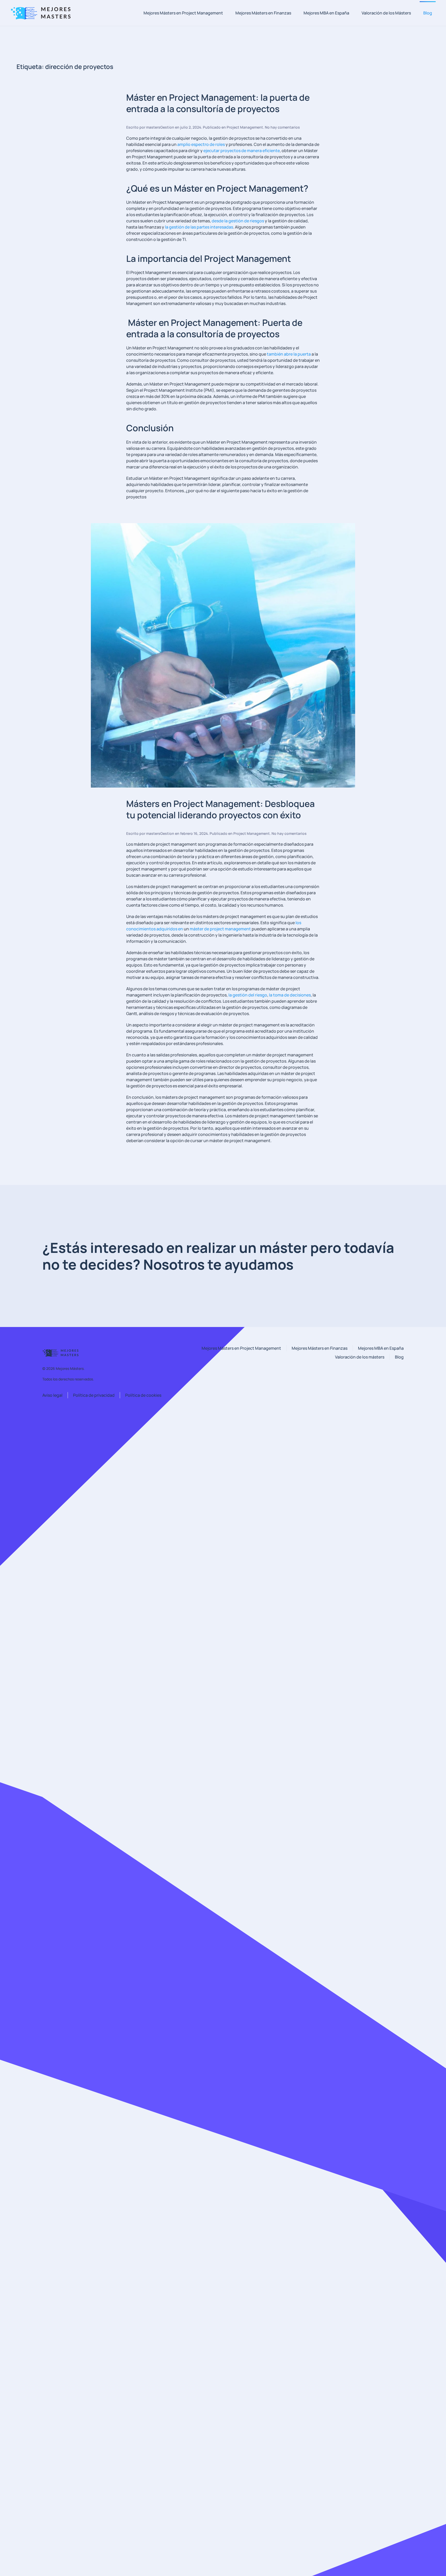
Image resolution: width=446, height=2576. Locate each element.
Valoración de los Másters (386, 13)
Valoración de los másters (360, 1357)
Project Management (245, 127)
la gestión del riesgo (248, 995)
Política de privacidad (94, 1395)
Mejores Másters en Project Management (183, 13)
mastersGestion (160, 127)
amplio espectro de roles (201, 144)
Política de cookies (143, 1395)
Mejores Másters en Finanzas (263, 13)
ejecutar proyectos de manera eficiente (242, 151)
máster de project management (220, 929)
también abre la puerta (289, 354)
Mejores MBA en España (326, 13)
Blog (428, 13)
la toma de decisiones (290, 995)
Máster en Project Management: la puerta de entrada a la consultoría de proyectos (218, 103)
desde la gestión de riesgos (238, 221)
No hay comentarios (282, 127)
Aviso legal (52, 1395)
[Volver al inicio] (43, 13)
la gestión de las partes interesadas (199, 227)
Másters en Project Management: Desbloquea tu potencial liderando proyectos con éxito (220, 809)
